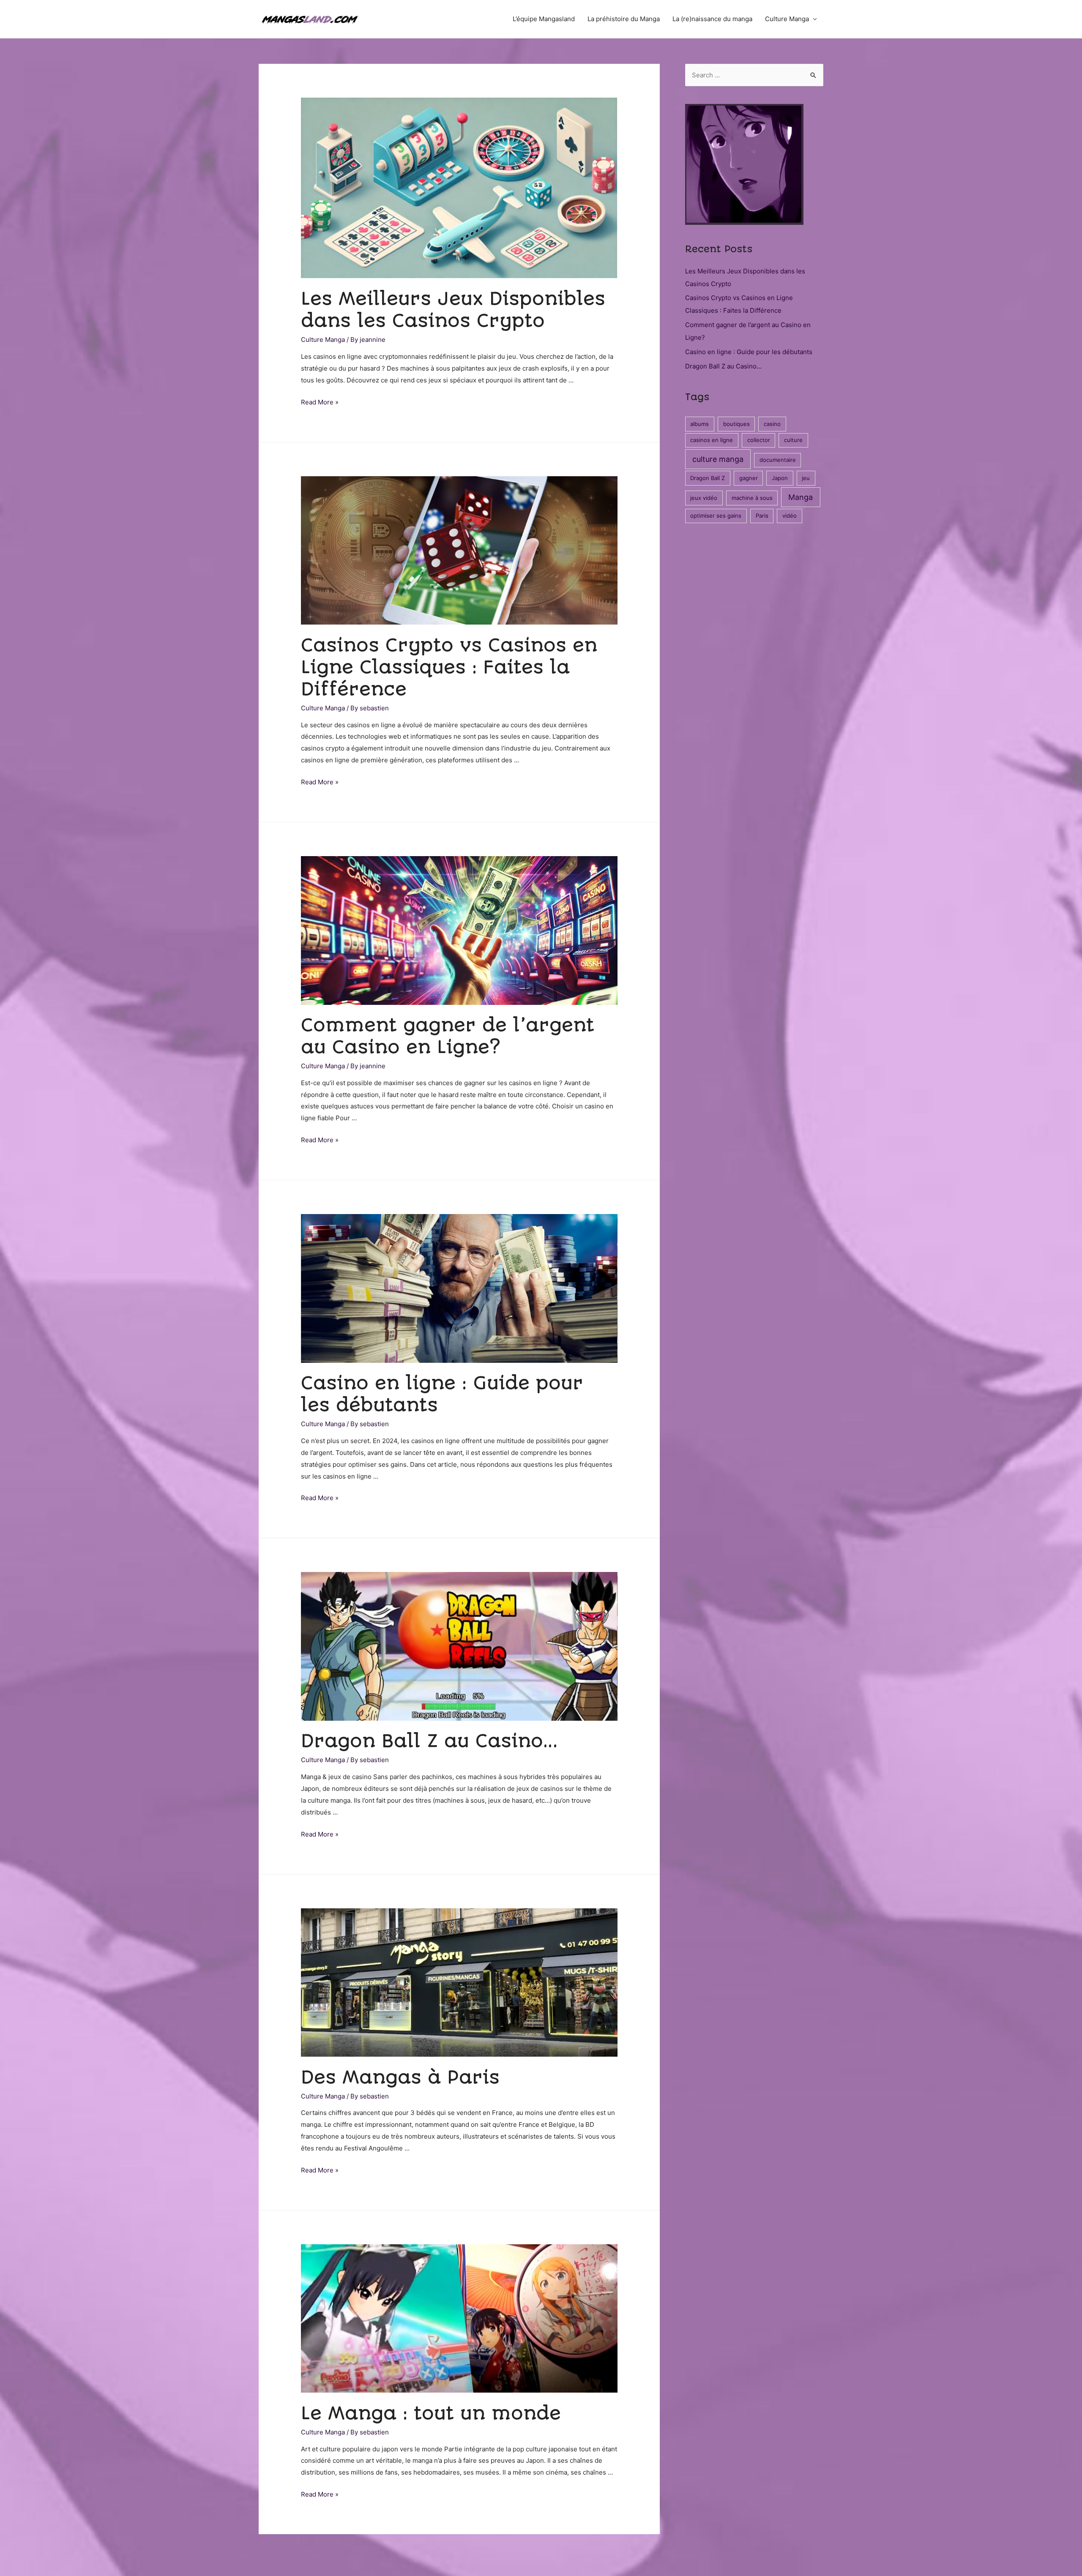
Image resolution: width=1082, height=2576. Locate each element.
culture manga (718, 459)
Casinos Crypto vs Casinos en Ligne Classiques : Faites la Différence (449, 667)
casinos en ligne (712, 440)
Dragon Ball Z (708, 478)
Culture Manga (787, 19)
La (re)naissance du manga (712, 19)
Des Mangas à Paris (400, 2077)
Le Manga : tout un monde (431, 2413)
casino (772, 424)
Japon (780, 478)
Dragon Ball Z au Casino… (429, 1741)
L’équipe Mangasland (544, 19)
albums (699, 424)
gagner (749, 478)
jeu (806, 478)
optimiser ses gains (716, 516)
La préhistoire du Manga (624, 19)
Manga (801, 497)
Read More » (320, 402)
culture (793, 440)
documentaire (778, 460)
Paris (762, 516)
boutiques (736, 424)
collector (759, 440)
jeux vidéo (704, 498)
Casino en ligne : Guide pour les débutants (749, 352)
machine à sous (752, 498)
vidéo (790, 516)
